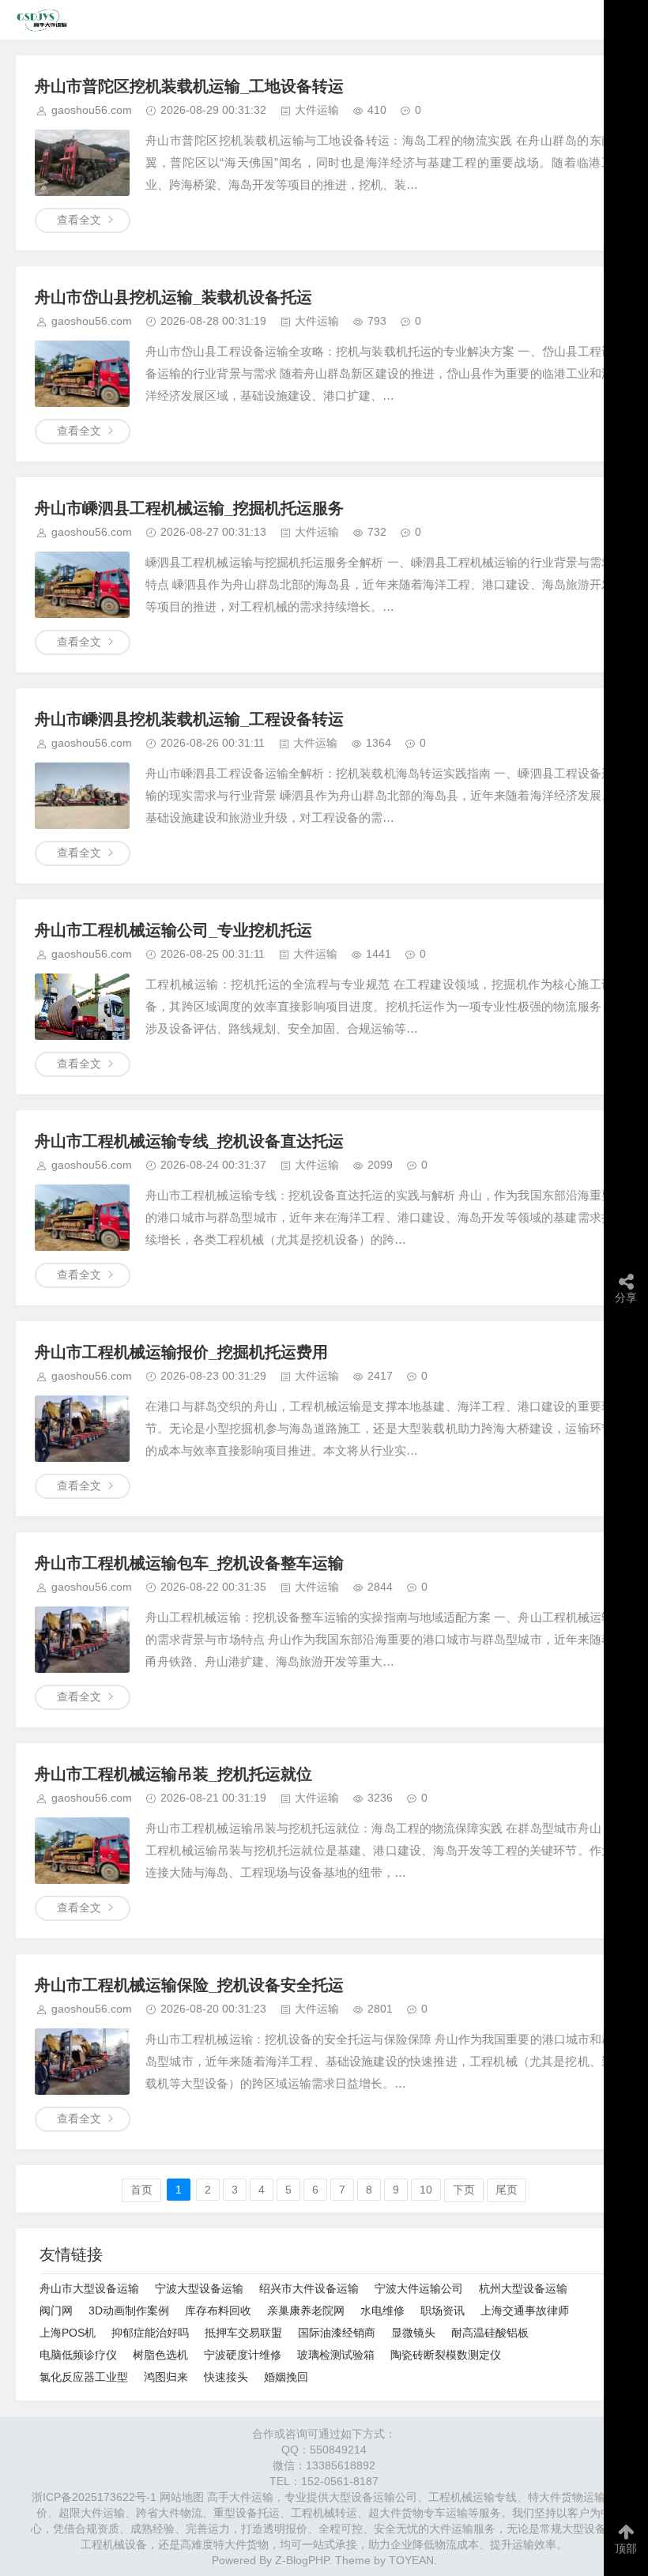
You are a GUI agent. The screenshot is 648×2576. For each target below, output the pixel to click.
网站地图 (182, 2497)
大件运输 (317, 110)
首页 (141, 2190)
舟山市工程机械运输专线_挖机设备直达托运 (189, 1141)
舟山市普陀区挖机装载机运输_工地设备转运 (189, 86)
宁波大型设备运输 (199, 2288)
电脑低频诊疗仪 (78, 2355)
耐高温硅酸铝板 (490, 2333)
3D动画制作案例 (129, 2310)
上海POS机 (68, 2333)
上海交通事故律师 (525, 2310)
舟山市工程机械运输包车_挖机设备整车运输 (189, 1563)
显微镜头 (413, 2333)
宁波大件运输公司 (419, 2288)
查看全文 (79, 220)
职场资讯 (443, 2310)
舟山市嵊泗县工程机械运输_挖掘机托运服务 (189, 508)
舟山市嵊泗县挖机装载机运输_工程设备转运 (189, 719)
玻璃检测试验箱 (336, 2355)
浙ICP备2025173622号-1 (94, 2497)
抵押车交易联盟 (243, 2333)
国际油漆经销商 (337, 2333)
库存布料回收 (218, 2310)
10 (426, 2190)
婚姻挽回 (286, 2377)
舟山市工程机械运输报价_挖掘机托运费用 (181, 1352)
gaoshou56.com (92, 110)
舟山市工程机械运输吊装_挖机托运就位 (173, 1774)
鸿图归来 (166, 2377)
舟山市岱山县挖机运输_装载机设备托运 (173, 297)
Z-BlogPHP (302, 2560)
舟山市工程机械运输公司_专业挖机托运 (173, 930)
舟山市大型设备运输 (89, 2288)
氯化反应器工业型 (84, 2377)
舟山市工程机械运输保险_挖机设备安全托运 (189, 1985)
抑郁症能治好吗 (150, 2333)
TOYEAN (411, 2560)
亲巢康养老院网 (306, 2310)
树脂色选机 (160, 2355)
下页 (464, 2190)
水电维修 (382, 2310)
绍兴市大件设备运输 (309, 2288)
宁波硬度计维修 (243, 2355)
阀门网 (56, 2310)
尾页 (507, 2190)
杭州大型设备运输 (523, 2288)
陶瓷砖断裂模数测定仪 (446, 2355)
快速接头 (226, 2377)
